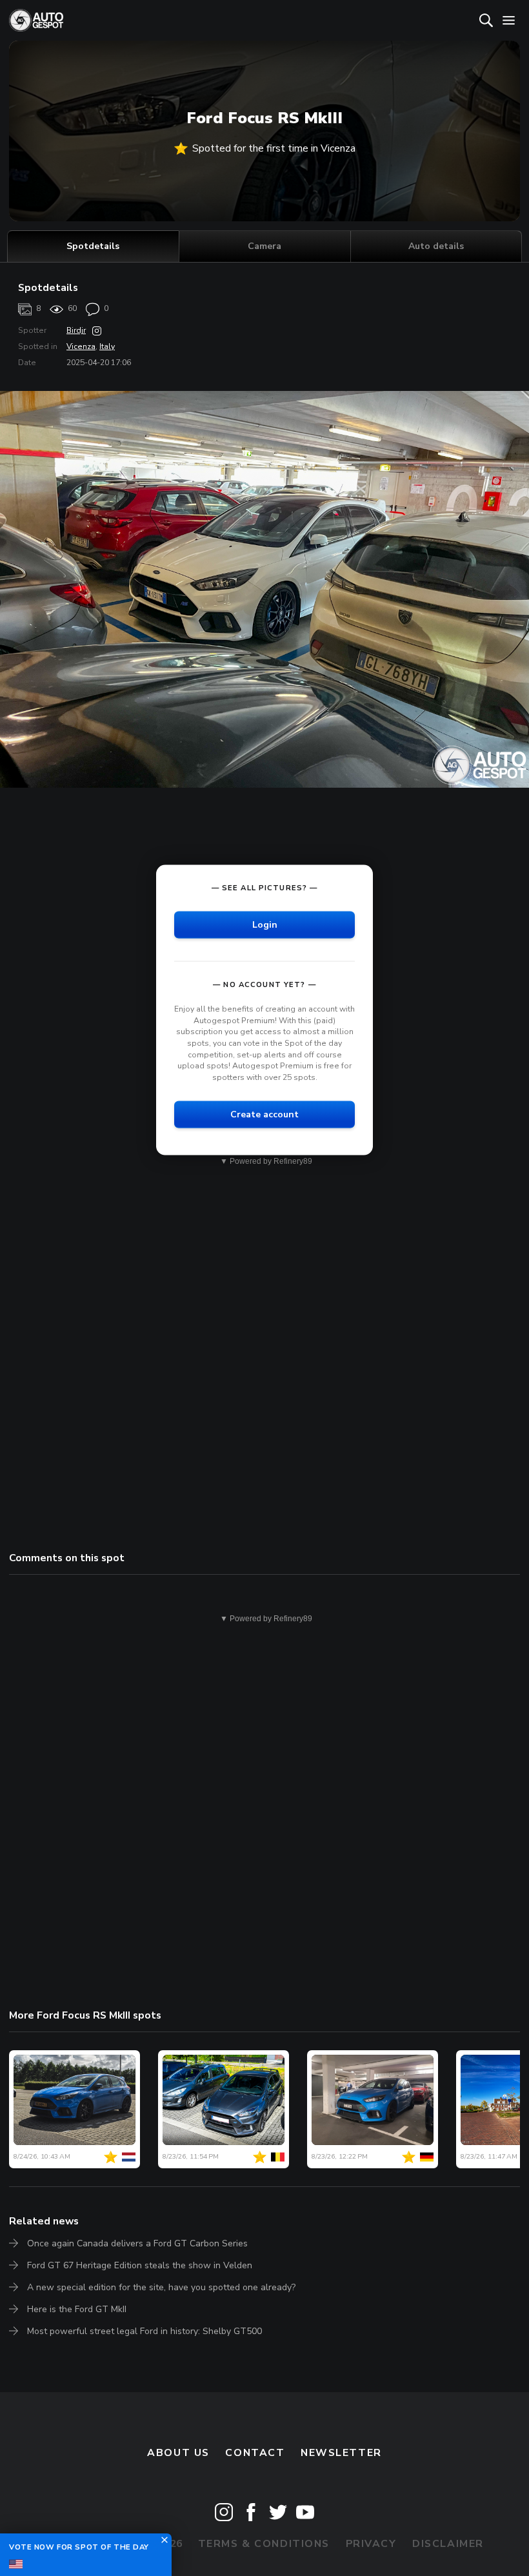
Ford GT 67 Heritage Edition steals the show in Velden (140, 2265)
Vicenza (81, 346)
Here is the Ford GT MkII (77, 2309)
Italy (107, 346)
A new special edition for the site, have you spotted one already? (161, 2287)
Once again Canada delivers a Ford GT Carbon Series (137, 2243)
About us (178, 2453)
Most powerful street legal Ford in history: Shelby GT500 (145, 2331)
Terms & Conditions (264, 2544)
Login (265, 925)
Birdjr (76, 330)
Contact (255, 2453)
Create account (264, 1114)
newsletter (341, 2453)
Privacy (371, 2544)
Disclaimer (448, 2544)
